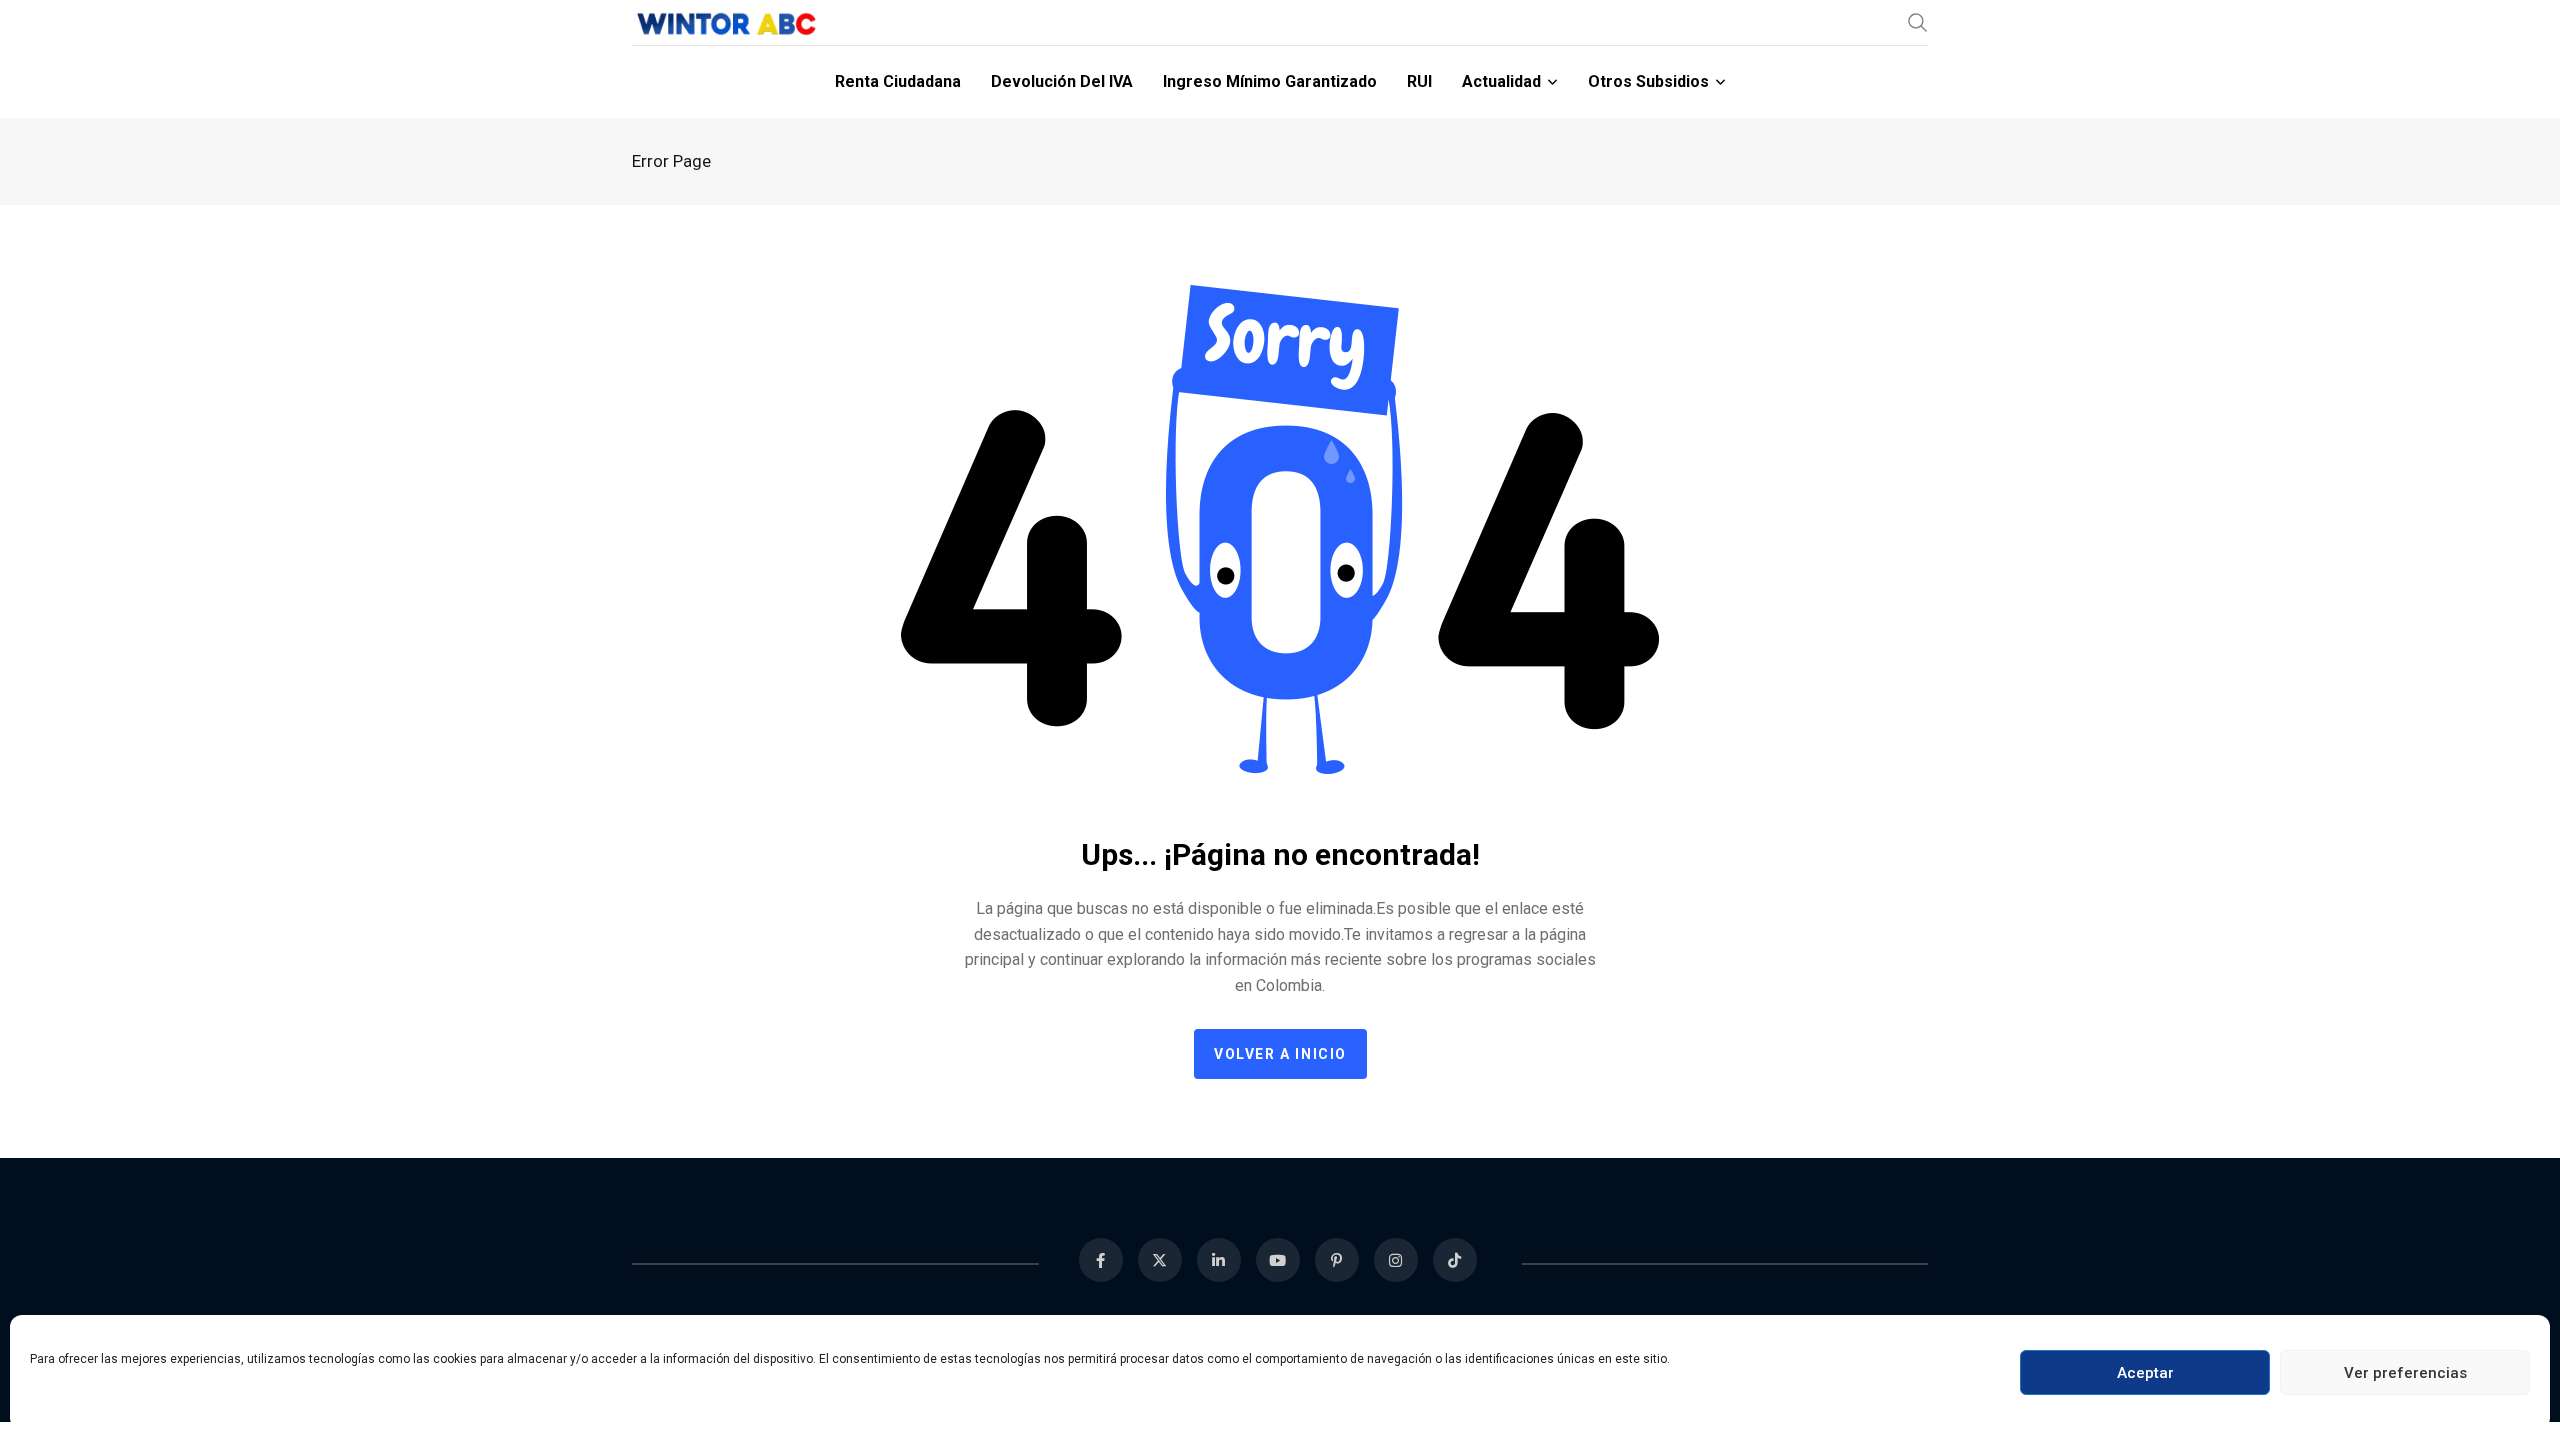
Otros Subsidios (1648, 81)
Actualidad (1501, 81)
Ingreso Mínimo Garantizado (1270, 81)
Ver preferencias (2405, 1373)
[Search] (1918, 22)
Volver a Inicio (1280, 1054)
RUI (1419, 81)
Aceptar (2145, 1373)
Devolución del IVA (1062, 81)
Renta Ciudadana (898, 81)
